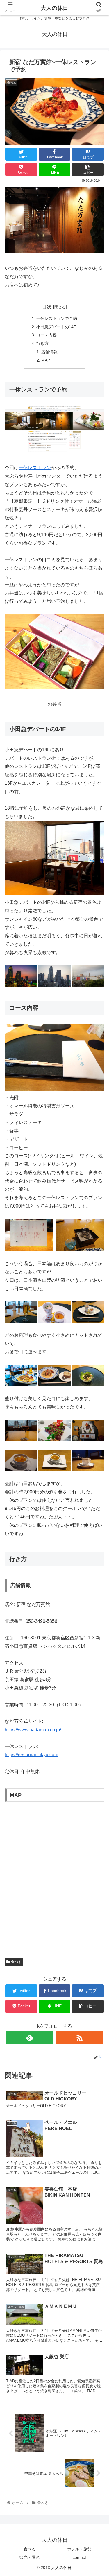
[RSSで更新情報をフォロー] (79, 2038)
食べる (16, 1962)
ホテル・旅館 (79, 2549)
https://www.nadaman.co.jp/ (33, 1730)
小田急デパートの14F (56, 327)
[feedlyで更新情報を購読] (30, 2038)
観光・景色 (30, 2557)
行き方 (42, 343)
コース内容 (47, 335)
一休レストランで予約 (57, 318)
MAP (46, 360)
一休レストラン (35, 468)
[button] (98, 1300)
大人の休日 (54, 8)
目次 (47, 307)
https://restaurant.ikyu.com (31, 1755)
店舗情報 (49, 352)
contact (79, 2557)
